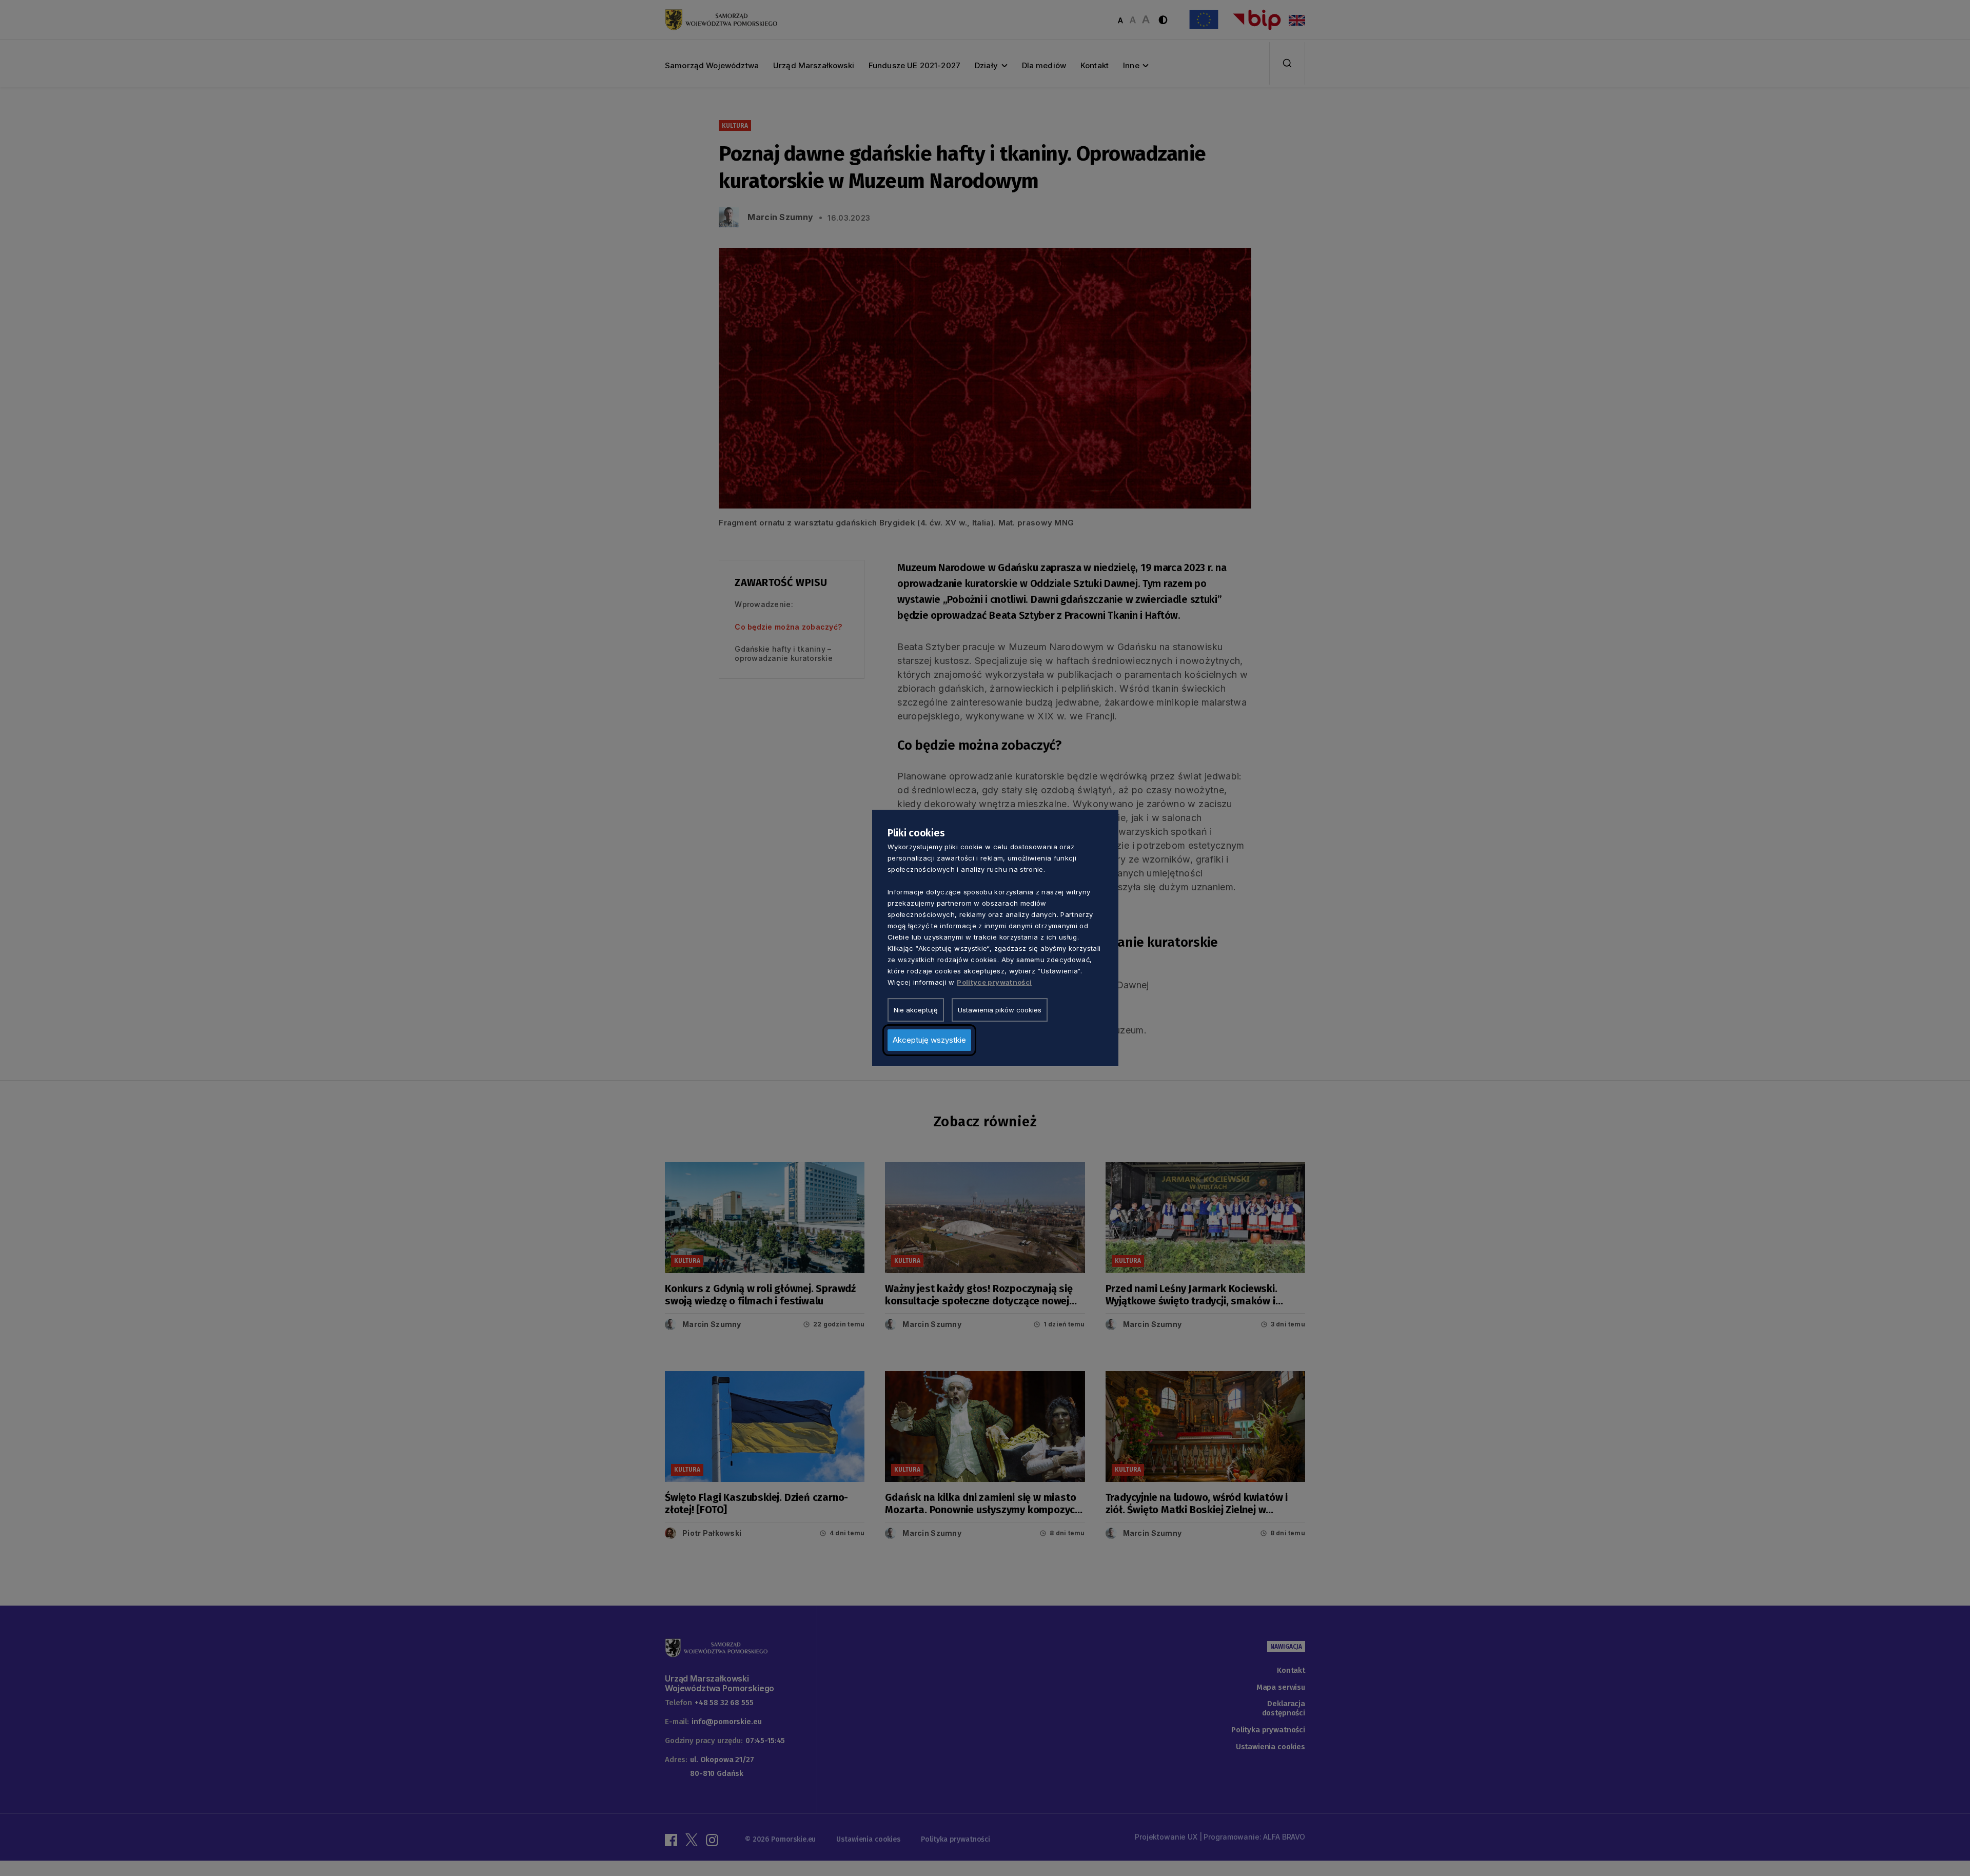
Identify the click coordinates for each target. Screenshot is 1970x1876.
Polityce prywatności (994, 982)
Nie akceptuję (916, 1010)
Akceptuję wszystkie (929, 1040)
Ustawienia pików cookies (1000, 1010)
